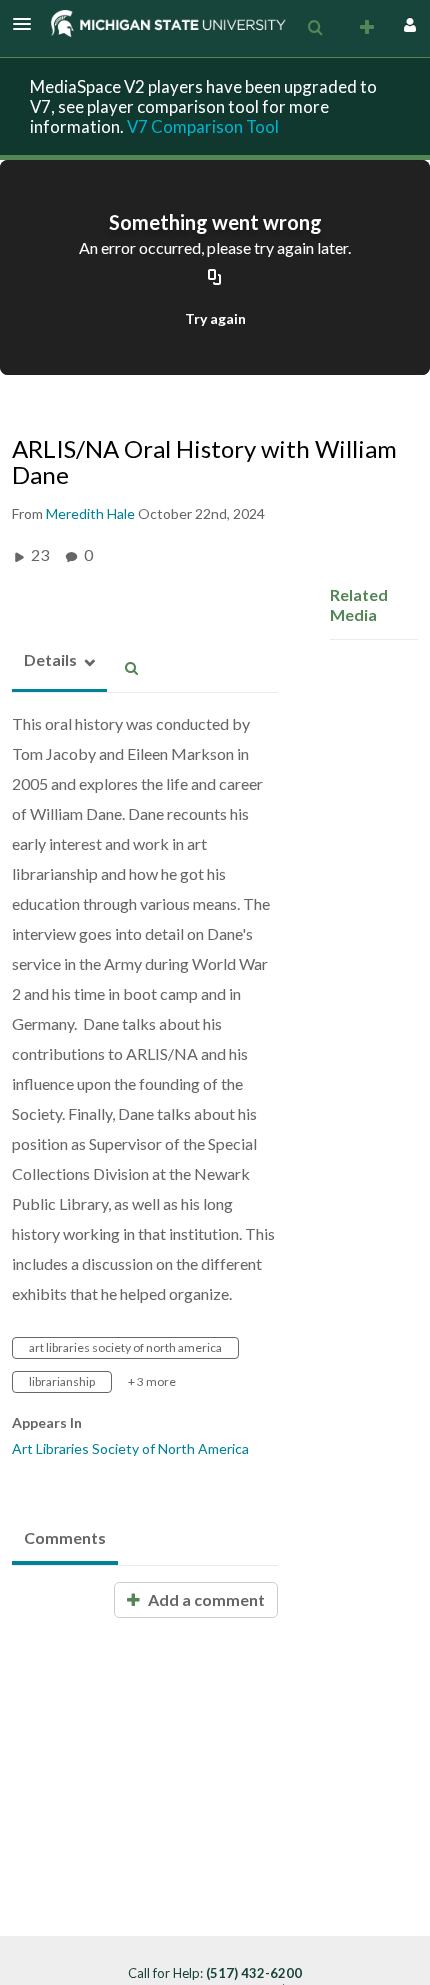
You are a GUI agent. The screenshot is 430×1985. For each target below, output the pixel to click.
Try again (215, 318)
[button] (28, 24)
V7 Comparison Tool (203, 126)
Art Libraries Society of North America (130, 1448)
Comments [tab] (65, 1537)
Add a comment (205, 1599)
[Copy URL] (215, 279)
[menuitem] (315, 28)
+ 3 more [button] (152, 1381)
